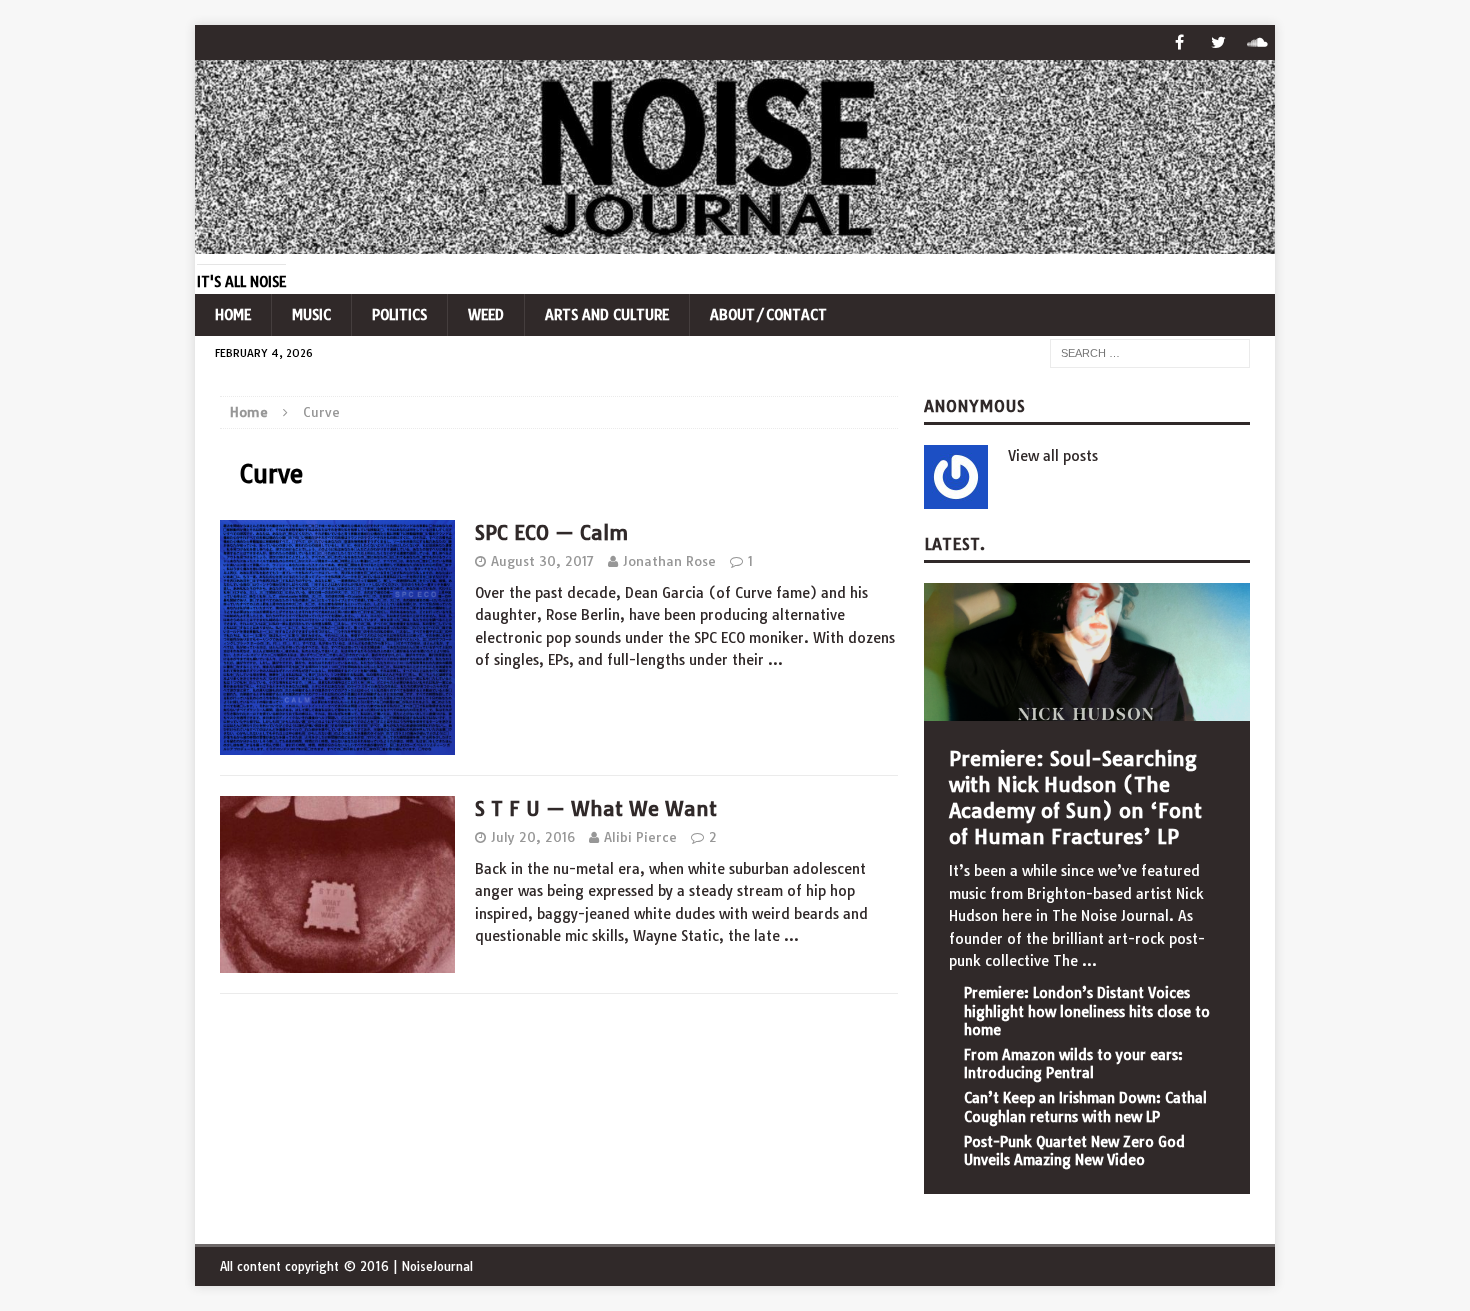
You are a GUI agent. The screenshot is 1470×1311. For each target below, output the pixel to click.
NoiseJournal (437, 1266)
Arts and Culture (607, 315)
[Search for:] (1150, 353)
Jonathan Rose (669, 561)
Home (233, 315)
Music (311, 315)
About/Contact (768, 315)
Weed (486, 315)
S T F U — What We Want (596, 808)
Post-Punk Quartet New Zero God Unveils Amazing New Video (1074, 1151)
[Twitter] (1218, 42)
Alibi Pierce (640, 837)
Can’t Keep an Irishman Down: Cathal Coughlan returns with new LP (1085, 1107)
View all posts (1053, 456)
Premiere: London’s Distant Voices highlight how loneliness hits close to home (1087, 1011)
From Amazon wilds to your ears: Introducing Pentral (1073, 1064)
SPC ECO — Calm (551, 532)
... (1089, 961)
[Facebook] (1179, 42)
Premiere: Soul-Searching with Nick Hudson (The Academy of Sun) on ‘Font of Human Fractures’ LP (1075, 797)
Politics (399, 315)
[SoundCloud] (1257, 42)
